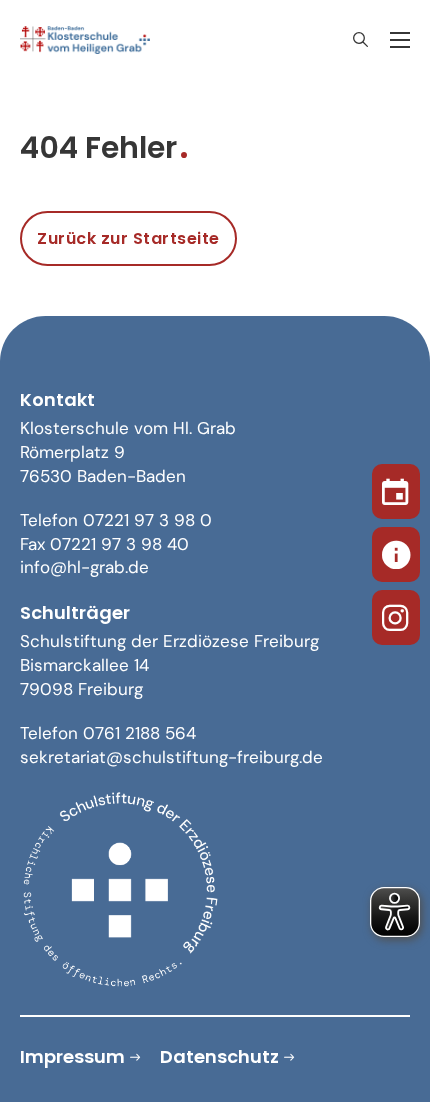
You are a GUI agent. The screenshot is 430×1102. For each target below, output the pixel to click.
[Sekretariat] (396, 551)
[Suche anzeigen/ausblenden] (360, 40)
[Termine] (396, 488)
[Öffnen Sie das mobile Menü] (400, 40)
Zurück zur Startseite (128, 238)
